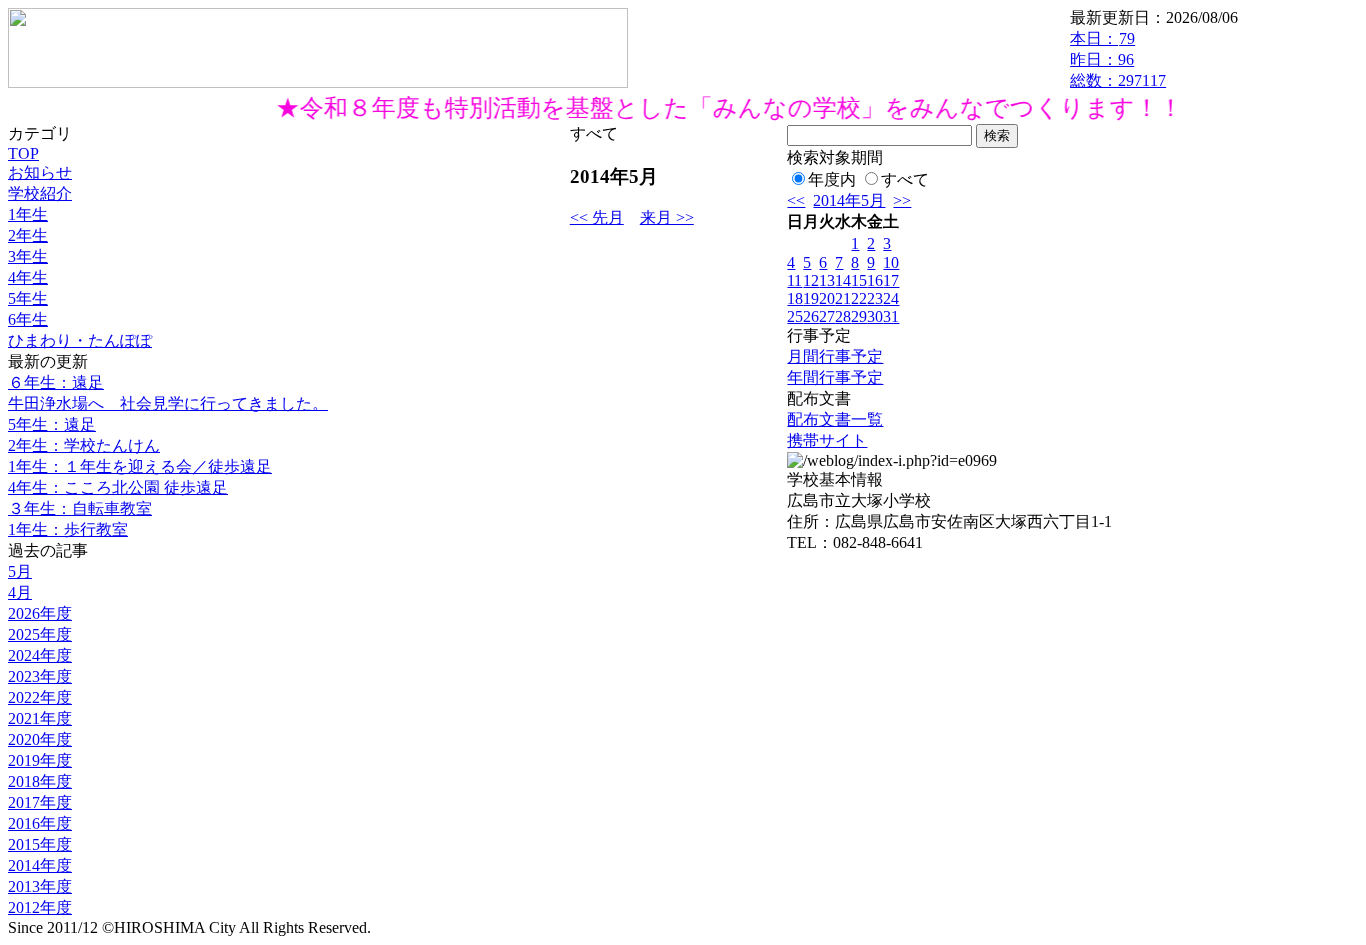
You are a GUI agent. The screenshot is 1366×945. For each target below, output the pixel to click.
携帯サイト (827, 440)
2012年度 (40, 907)
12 (811, 280)
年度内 (832, 179)
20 (827, 298)
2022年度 (40, 697)
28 (843, 316)
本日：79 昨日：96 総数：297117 (1118, 59)
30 (875, 316)
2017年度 (40, 802)
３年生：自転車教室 (80, 508)
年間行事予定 (835, 377)
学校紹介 (40, 193)
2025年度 (40, 634)
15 (859, 280)
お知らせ (40, 172)
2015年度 (40, 844)
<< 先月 (597, 217)
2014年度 (40, 865)
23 (875, 298)
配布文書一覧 (835, 419)
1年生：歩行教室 (68, 529)
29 (859, 316)
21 (843, 298)
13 (827, 280)
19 (811, 298)
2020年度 (40, 739)
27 (827, 316)
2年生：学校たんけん (84, 445)
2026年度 (40, 613)
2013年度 (40, 886)
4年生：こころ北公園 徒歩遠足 (118, 487)
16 (875, 280)
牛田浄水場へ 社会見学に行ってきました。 (168, 403)
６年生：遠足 (56, 382)
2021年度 (40, 718)
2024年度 (40, 655)
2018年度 (40, 781)
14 (843, 280)
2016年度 (40, 823)
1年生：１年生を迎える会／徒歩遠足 (140, 466)
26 (811, 316)
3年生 (28, 256)
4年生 (28, 277)
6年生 (28, 319)
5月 (20, 571)
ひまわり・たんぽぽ (80, 340)
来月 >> (667, 217)
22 (859, 298)
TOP (23, 153)
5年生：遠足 (52, 424)
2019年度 (40, 760)
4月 (20, 592)
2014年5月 (849, 200)
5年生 (28, 298)
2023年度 (40, 676)
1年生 (28, 214)
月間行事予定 (835, 356)
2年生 (28, 235)
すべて (905, 179)
